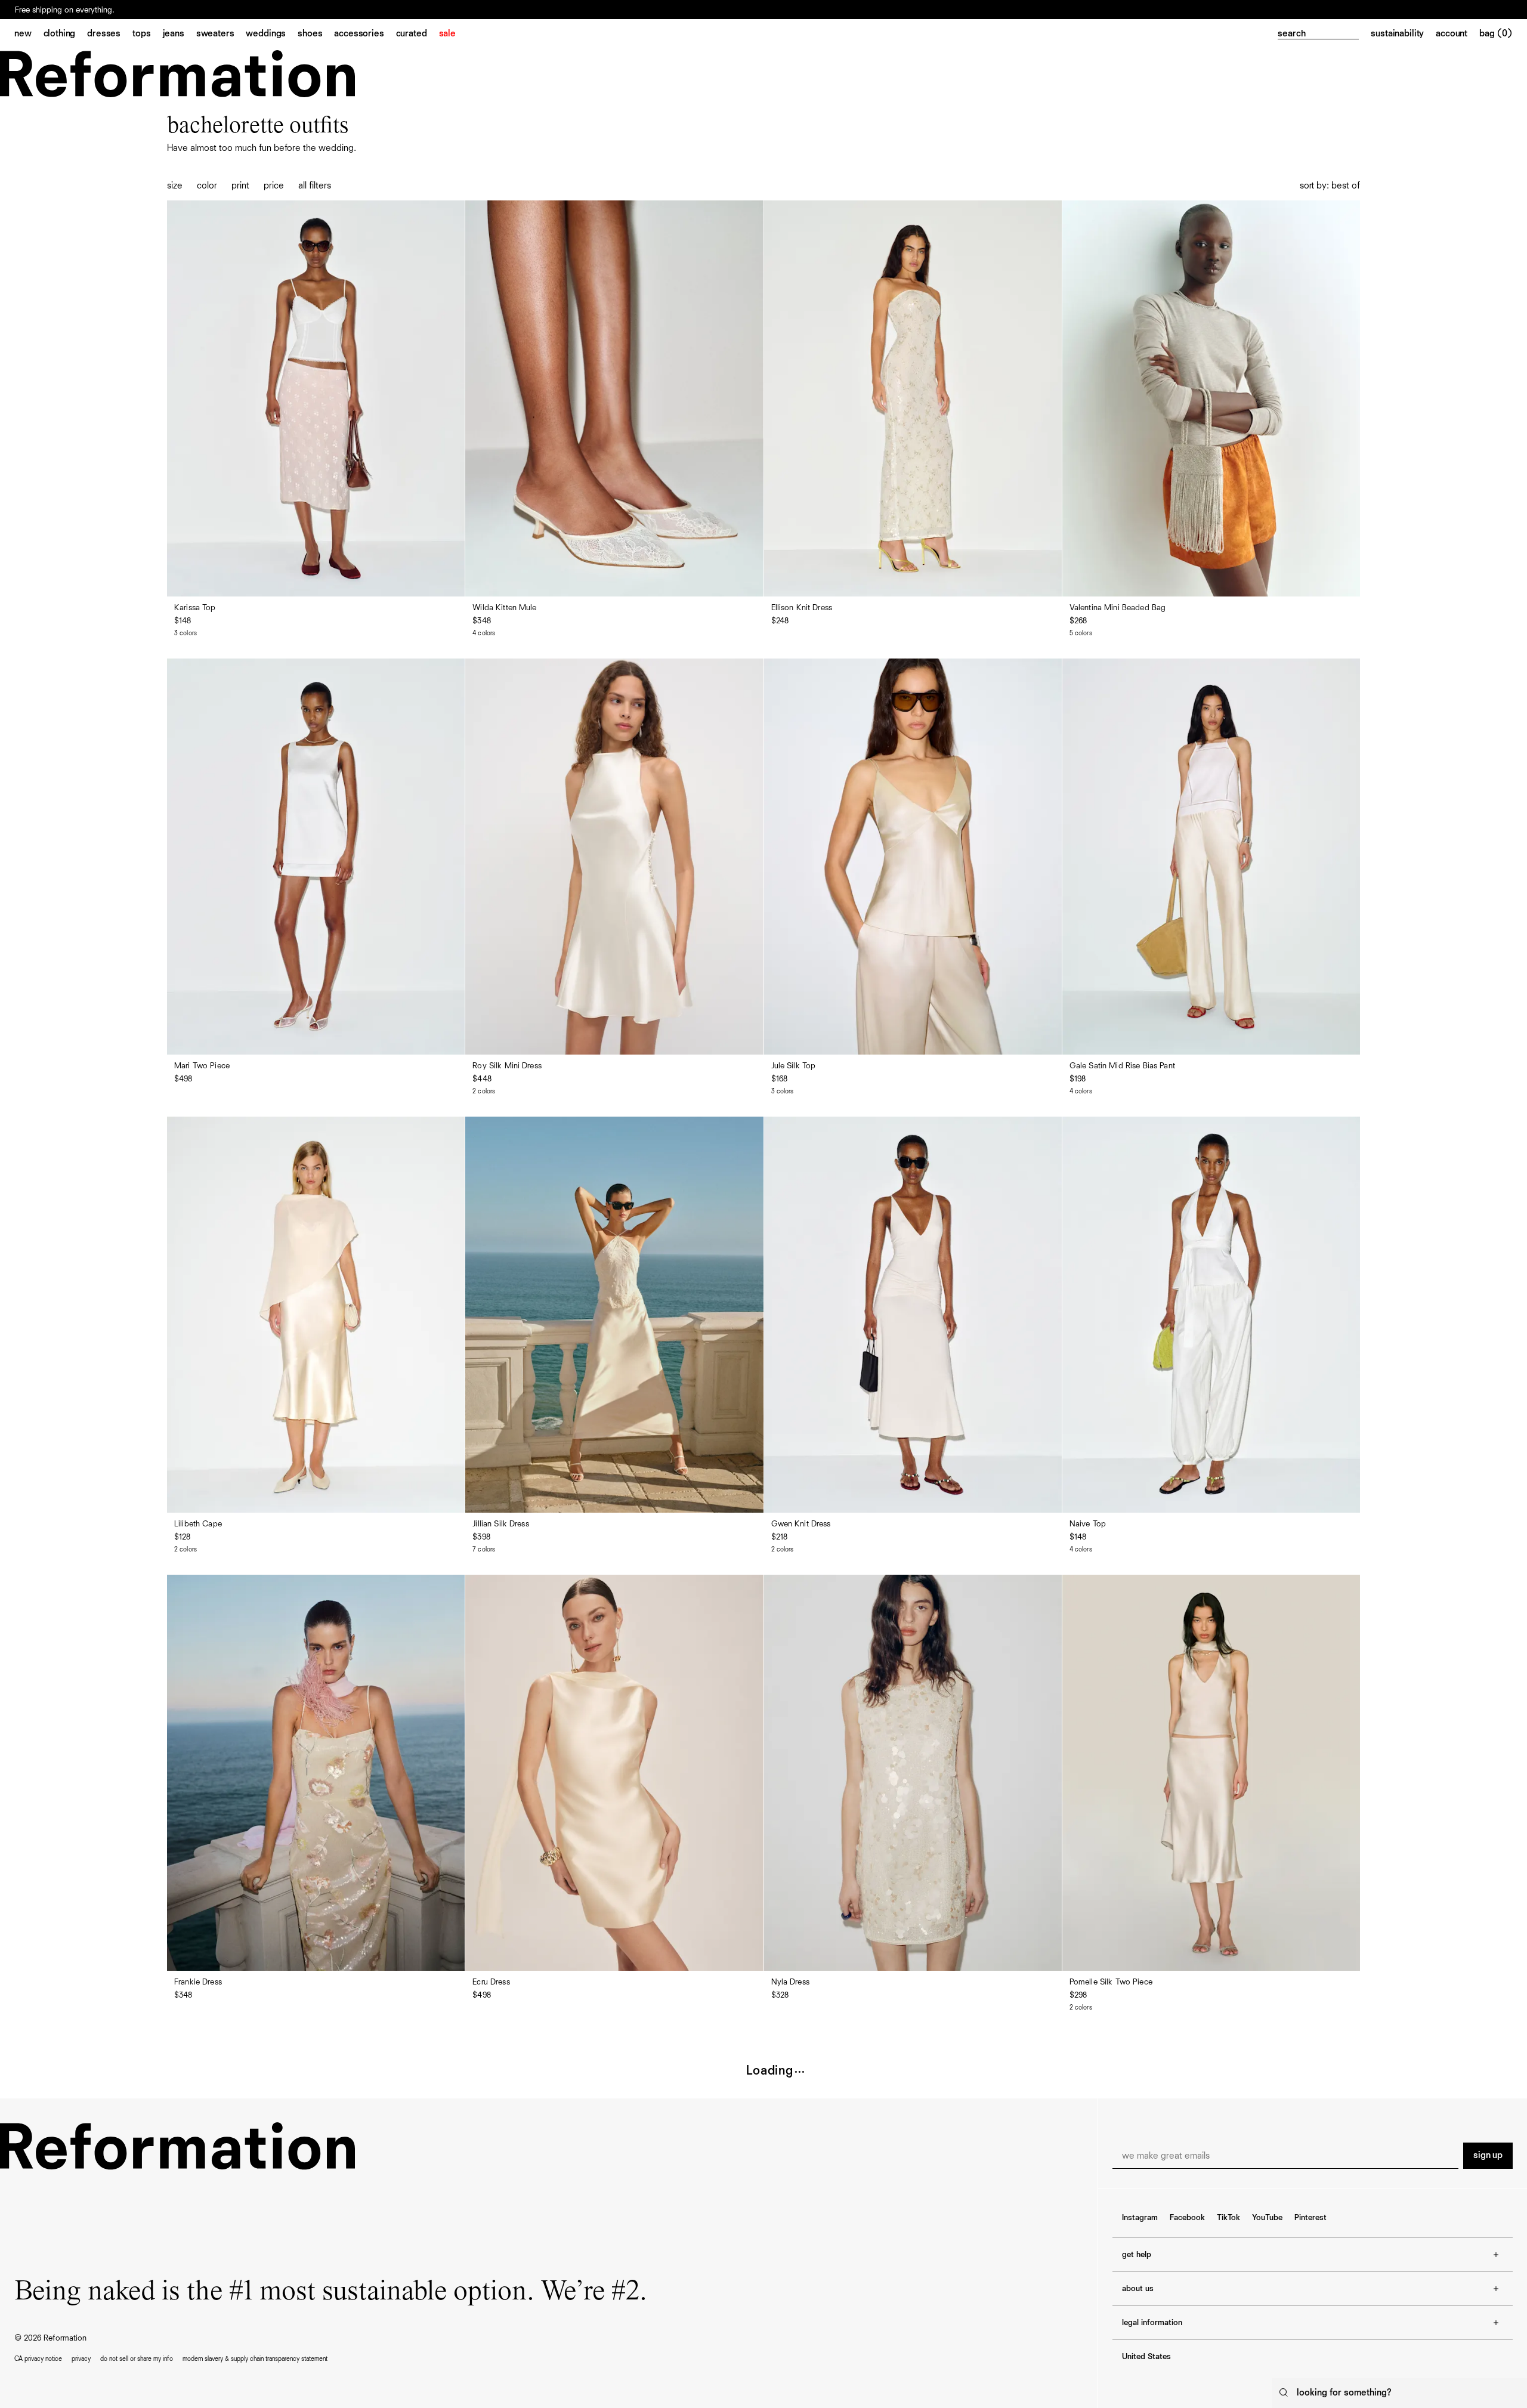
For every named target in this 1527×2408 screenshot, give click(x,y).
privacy (81, 2359)
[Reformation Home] (177, 74)
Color (207, 186)
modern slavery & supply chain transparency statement (255, 2359)
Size (175, 186)
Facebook (1187, 2218)
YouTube (1267, 2218)
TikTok (1228, 2218)
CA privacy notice (38, 2359)
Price (274, 186)
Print (240, 186)
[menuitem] (29, 35)
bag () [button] (1496, 34)
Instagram (1140, 2218)
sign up (1488, 2156)
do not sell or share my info (137, 2359)
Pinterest (1310, 2218)
